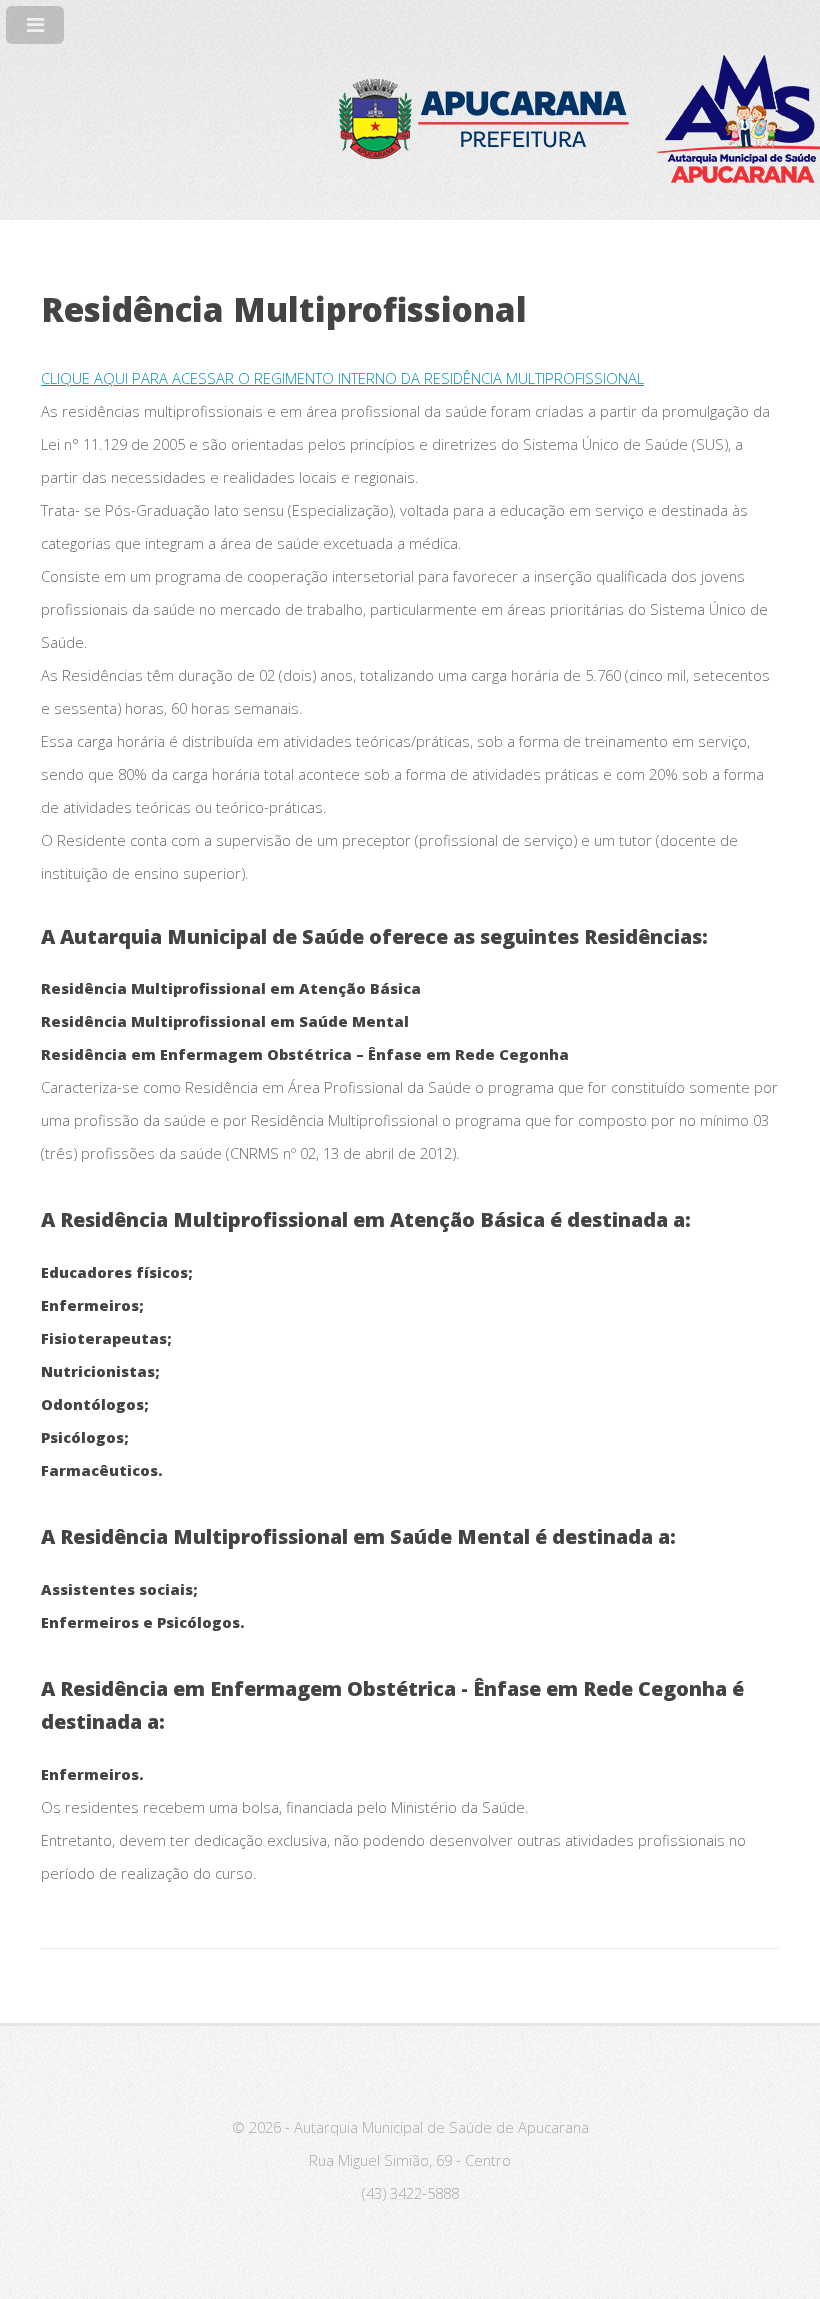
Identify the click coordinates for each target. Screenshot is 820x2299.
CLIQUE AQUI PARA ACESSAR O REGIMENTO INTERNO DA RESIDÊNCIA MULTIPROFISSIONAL (342, 378)
